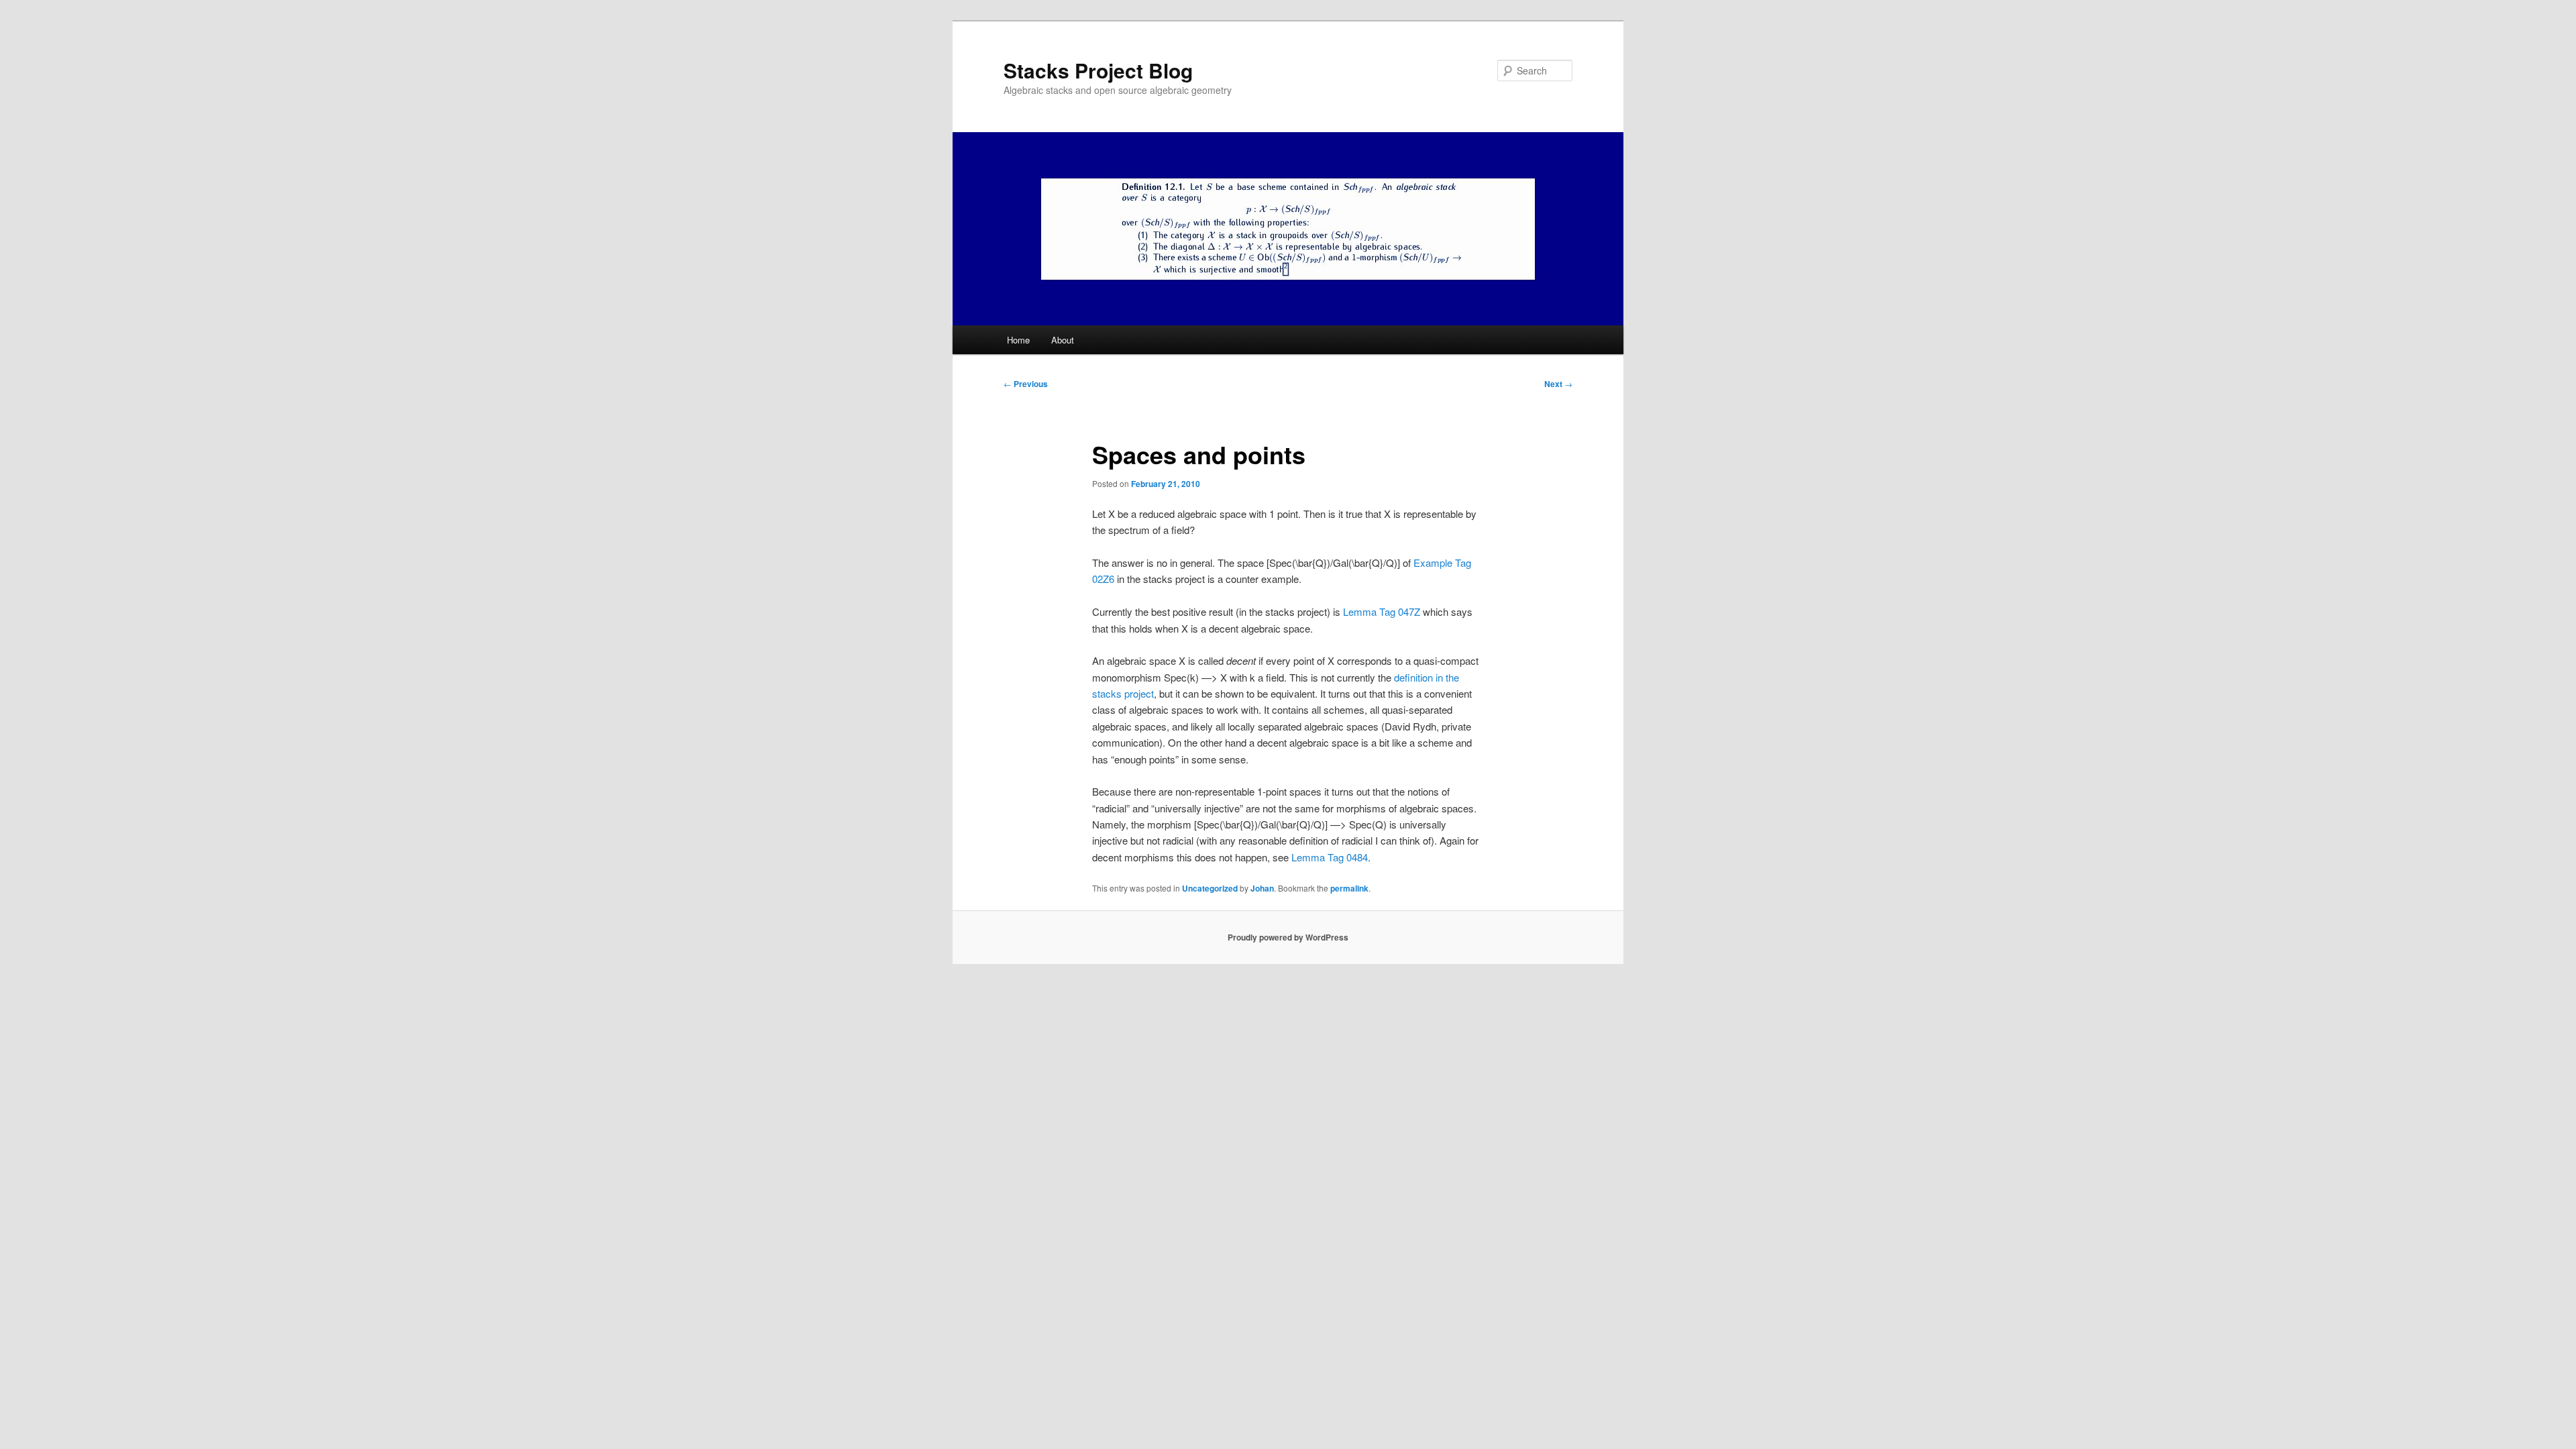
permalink (1349, 888)
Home (1018, 340)
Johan (1262, 888)
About (1063, 340)
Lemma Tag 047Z (1382, 611)
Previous (1026, 384)
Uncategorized (1210, 888)
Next (1558, 384)
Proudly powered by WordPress (1288, 937)
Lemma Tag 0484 (1330, 857)
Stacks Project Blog (1098, 70)
